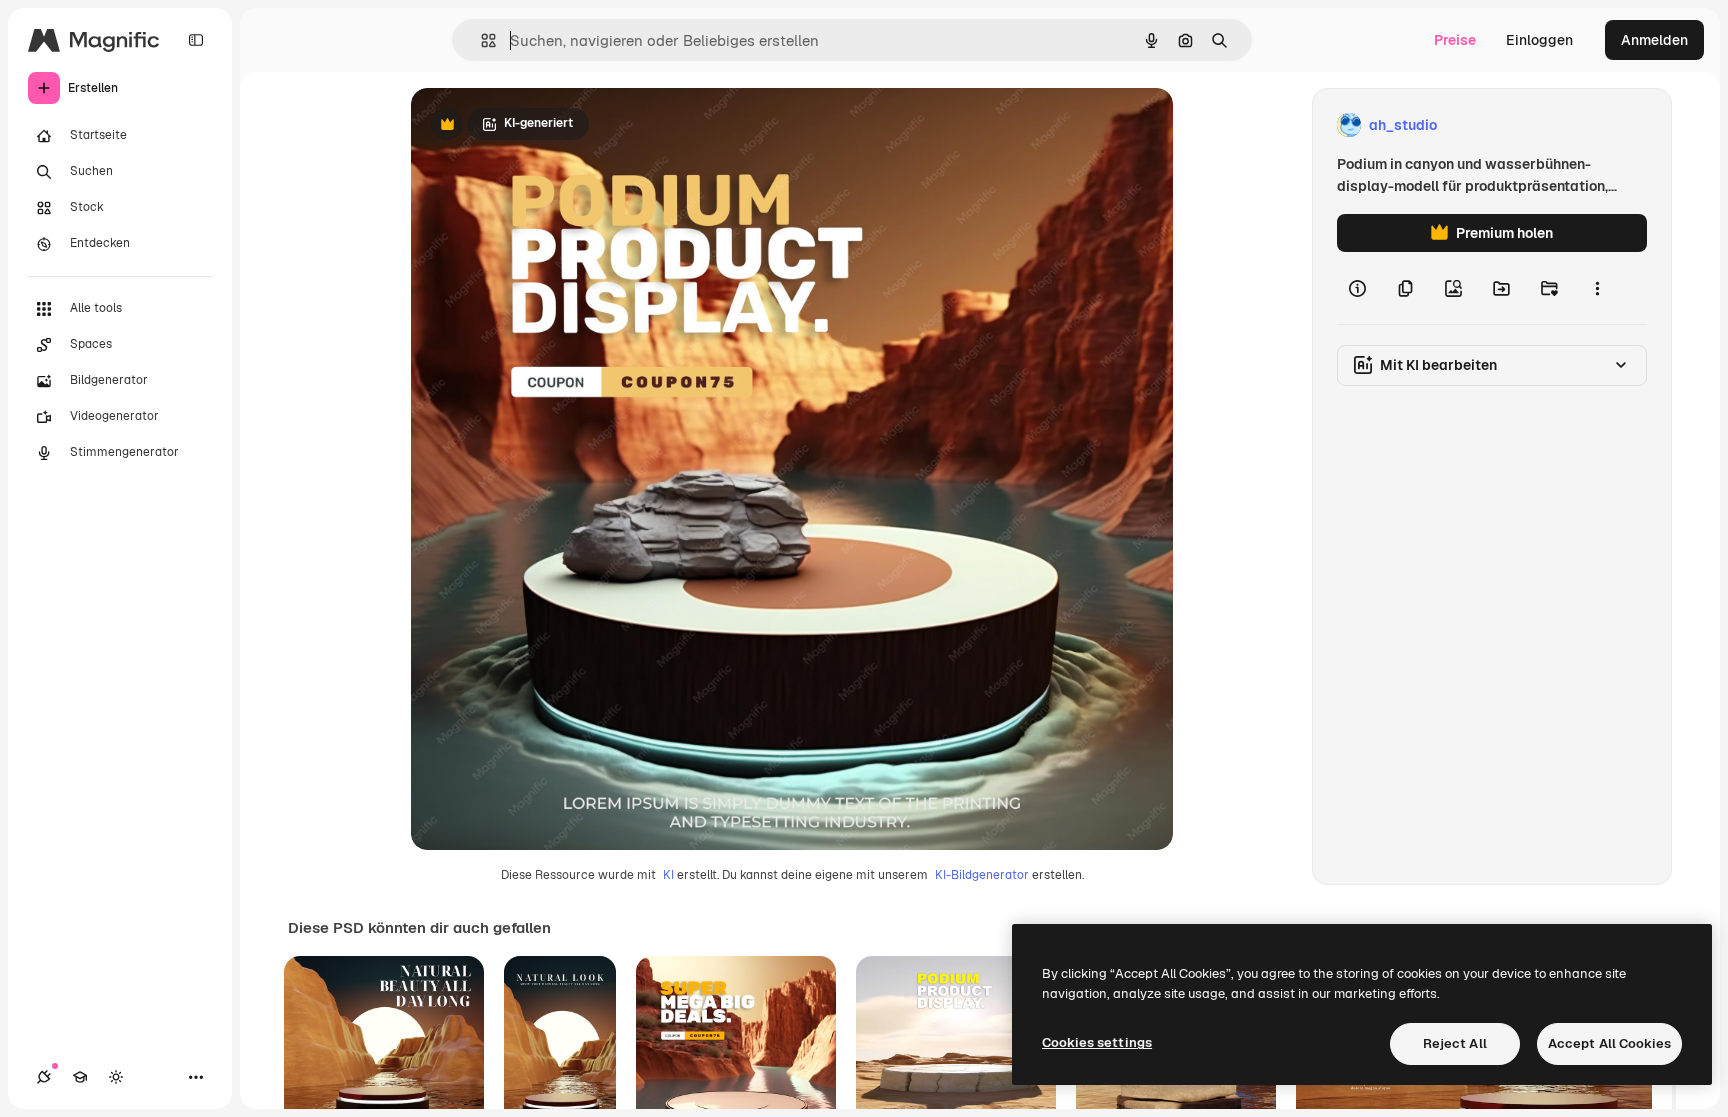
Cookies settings (1097, 1042)
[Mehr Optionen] (1597, 288)
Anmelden (1654, 40)
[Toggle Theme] (116, 1077)
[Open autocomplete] (480, 40)
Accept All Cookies (1609, 1043)
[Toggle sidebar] (196, 40)
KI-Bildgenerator (982, 875)
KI (668, 875)
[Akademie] (80, 1077)
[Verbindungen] (44, 1077)
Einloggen (1539, 40)
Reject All (1455, 1043)
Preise (1455, 40)
